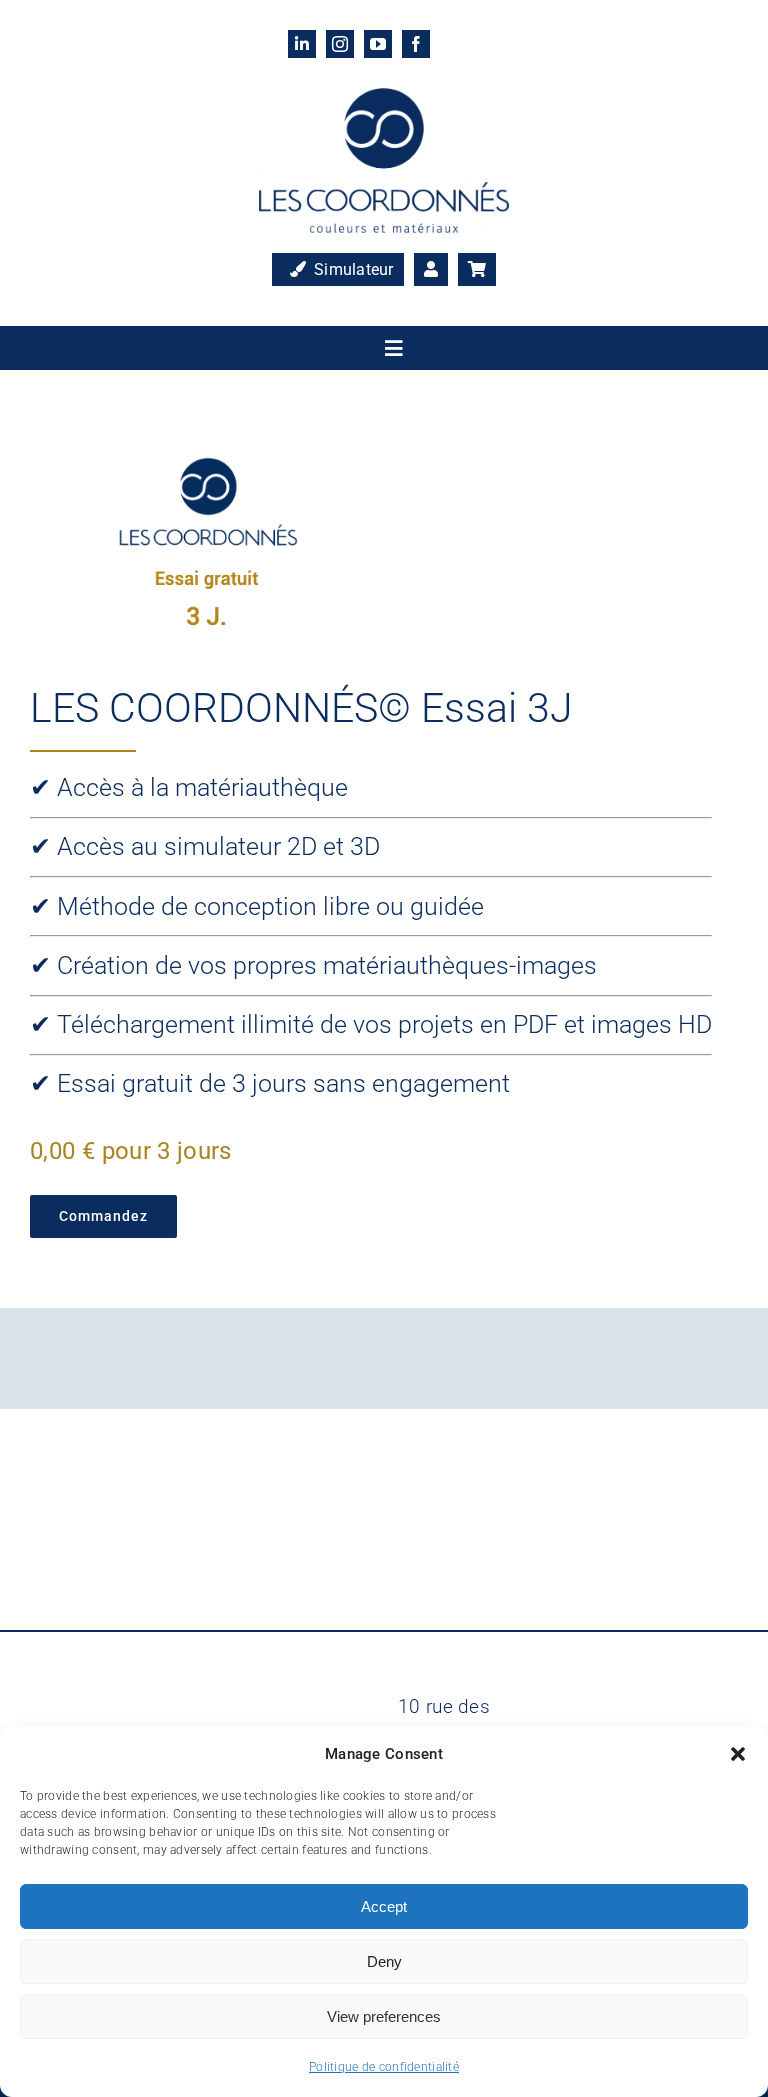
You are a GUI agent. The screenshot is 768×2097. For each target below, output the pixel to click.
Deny (384, 1961)
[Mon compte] (431, 270)
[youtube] (378, 44)
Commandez (103, 1216)
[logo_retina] (384, 97)
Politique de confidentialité (384, 2067)
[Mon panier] (477, 270)
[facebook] (416, 44)
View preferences (384, 2016)
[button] (738, 1754)
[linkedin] (302, 44)
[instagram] (340, 44)
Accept (384, 1906)
